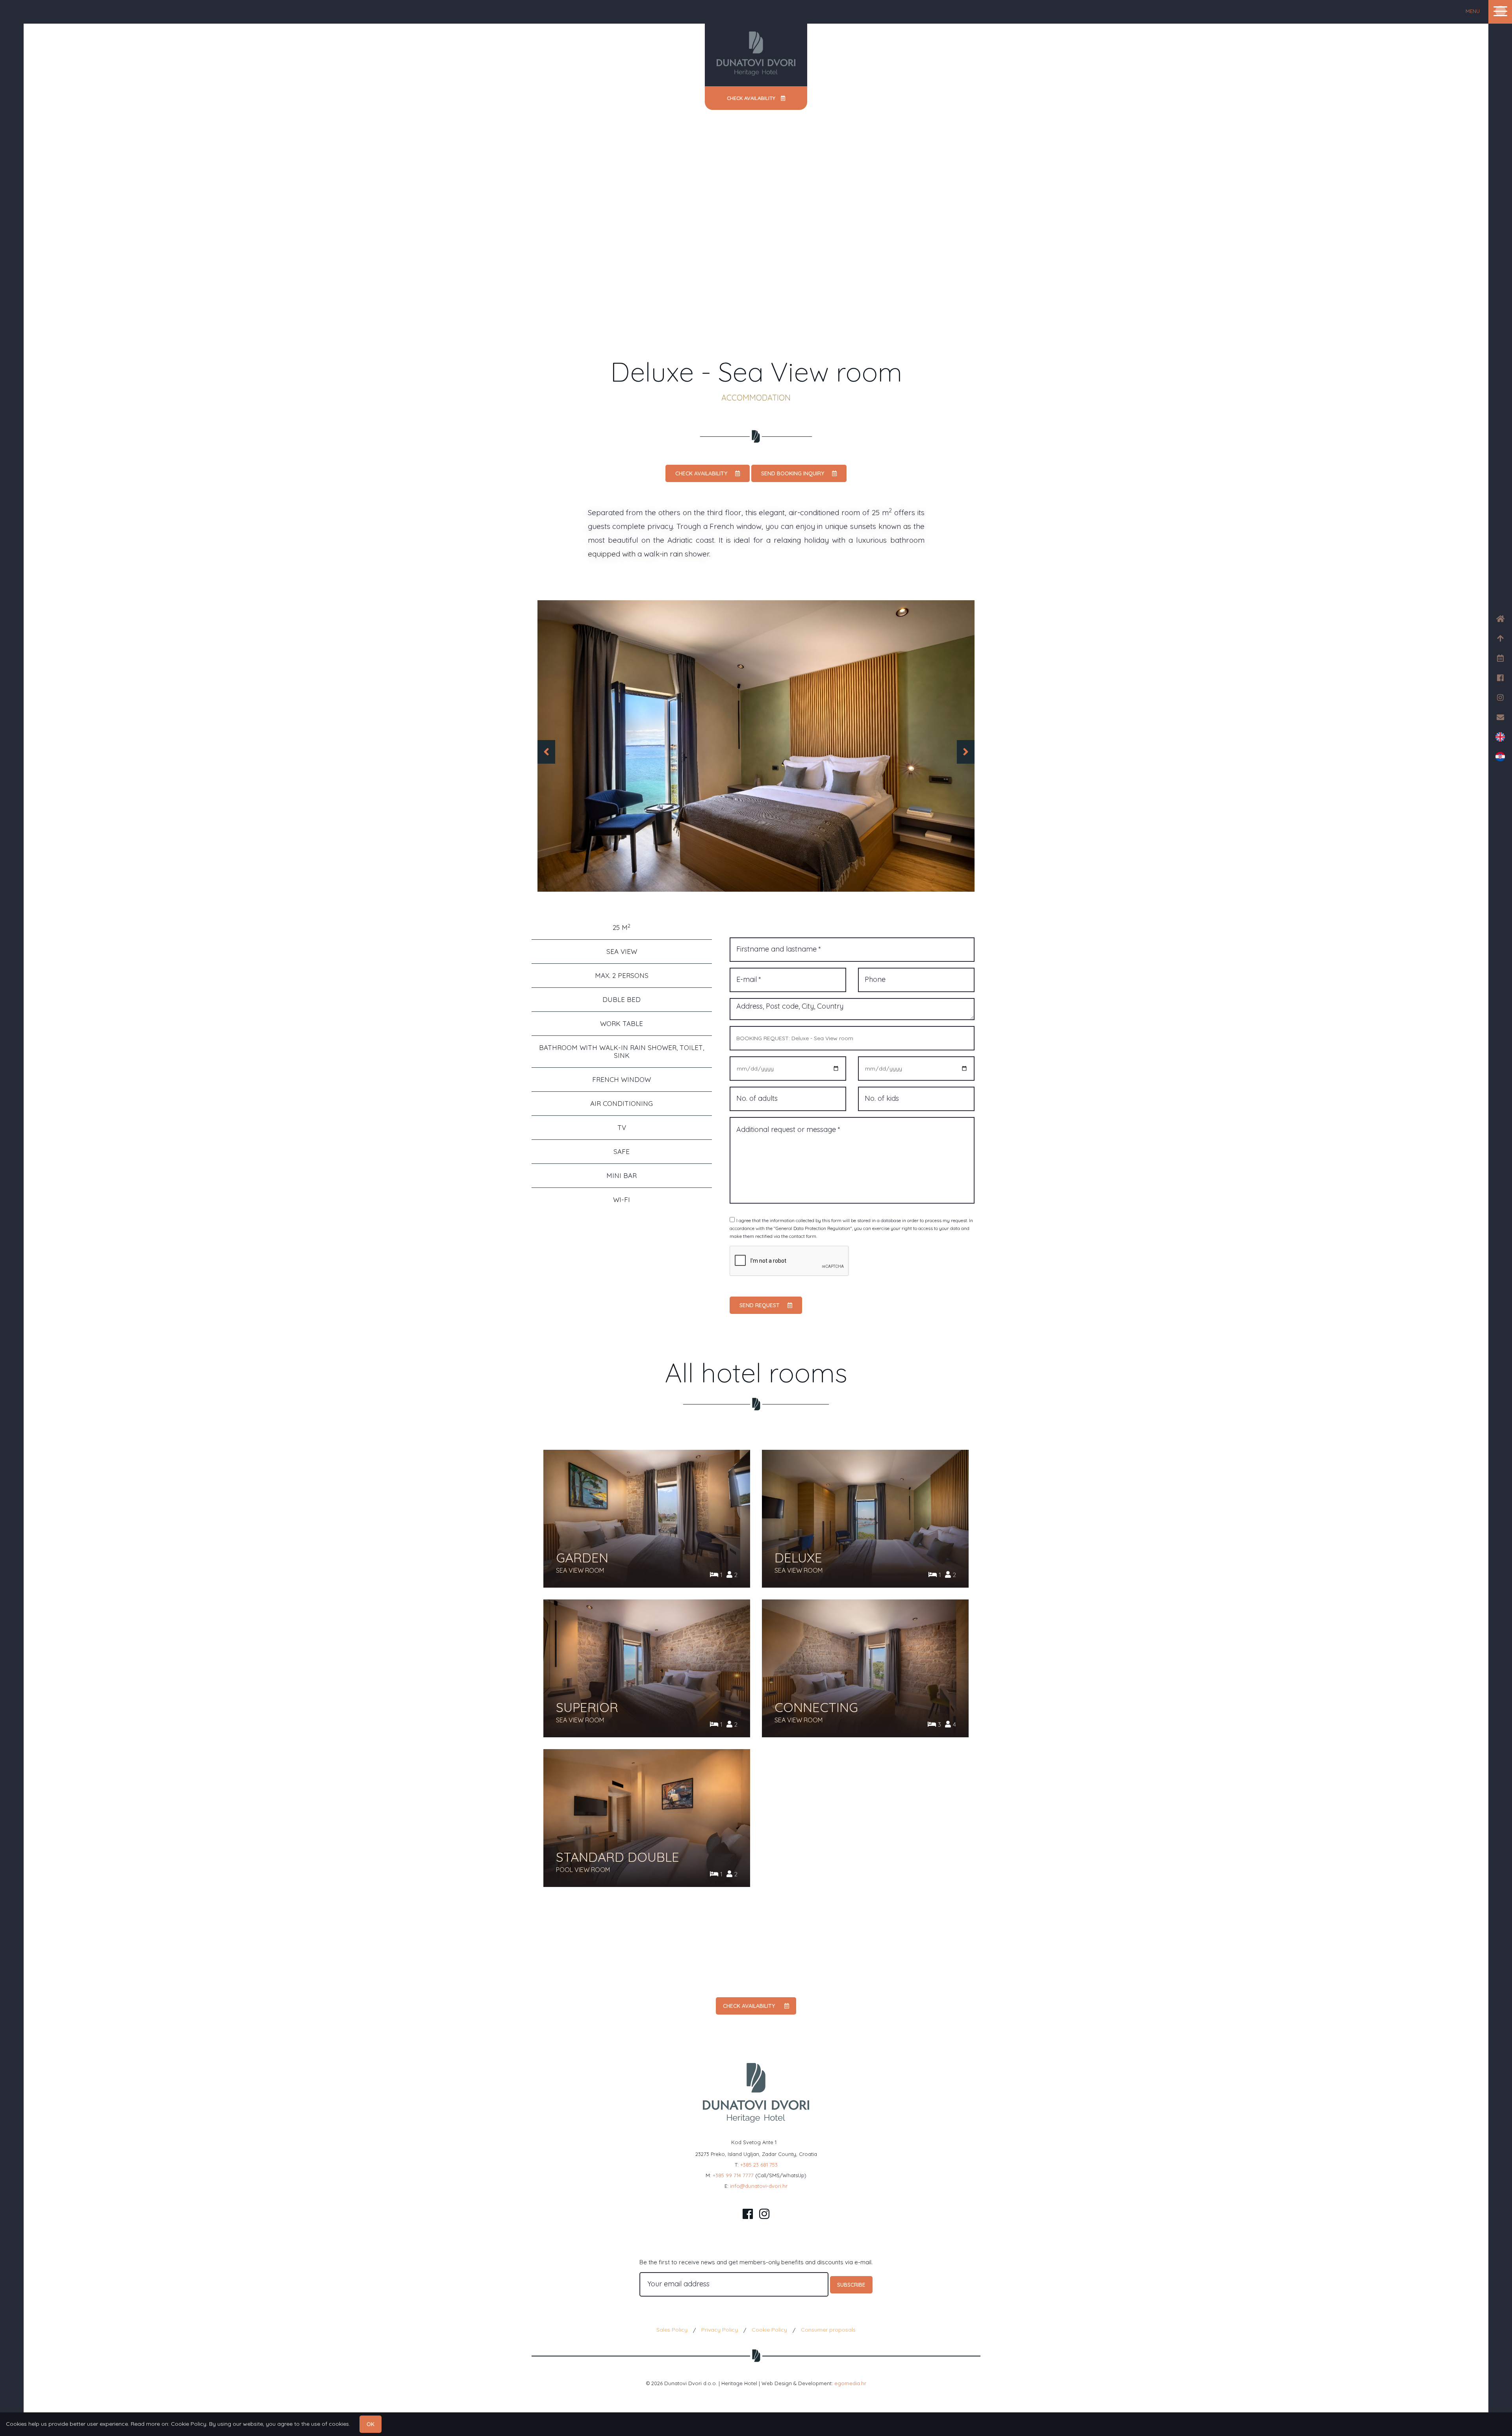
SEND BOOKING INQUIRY (793, 473)
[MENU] (1500, 11)
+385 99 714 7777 (733, 2175)
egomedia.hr (850, 2383)
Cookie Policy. (189, 2424)
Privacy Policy (720, 2330)
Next (969, 748)
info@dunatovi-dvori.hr (759, 2186)
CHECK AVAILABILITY (701, 473)
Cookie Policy (769, 2330)
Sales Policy (672, 2330)
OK (371, 2424)
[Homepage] (756, 54)
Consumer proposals (828, 2330)
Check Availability (752, 98)
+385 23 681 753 (759, 2165)
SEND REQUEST (760, 1305)
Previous (537, 748)
